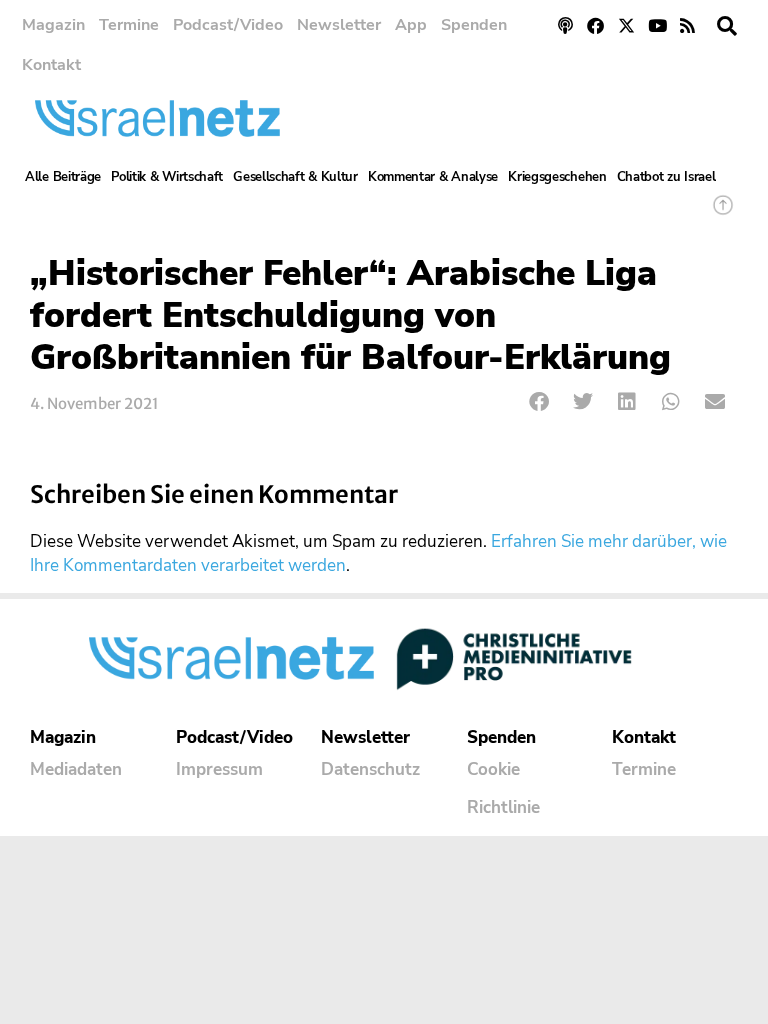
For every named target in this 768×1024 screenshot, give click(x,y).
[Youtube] (657, 25)
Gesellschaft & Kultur (295, 177)
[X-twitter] (626, 25)
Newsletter (339, 25)
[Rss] (687, 25)
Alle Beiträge (63, 177)
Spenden (474, 25)
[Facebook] (596, 25)
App (411, 25)
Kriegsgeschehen (557, 177)
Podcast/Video (228, 25)
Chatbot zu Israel (666, 177)
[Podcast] (565, 25)
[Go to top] (723, 214)
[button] (727, 26)
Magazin (53, 25)
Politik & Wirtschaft (167, 177)
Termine (129, 25)
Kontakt (51, 65)
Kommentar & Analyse (433, 177)
